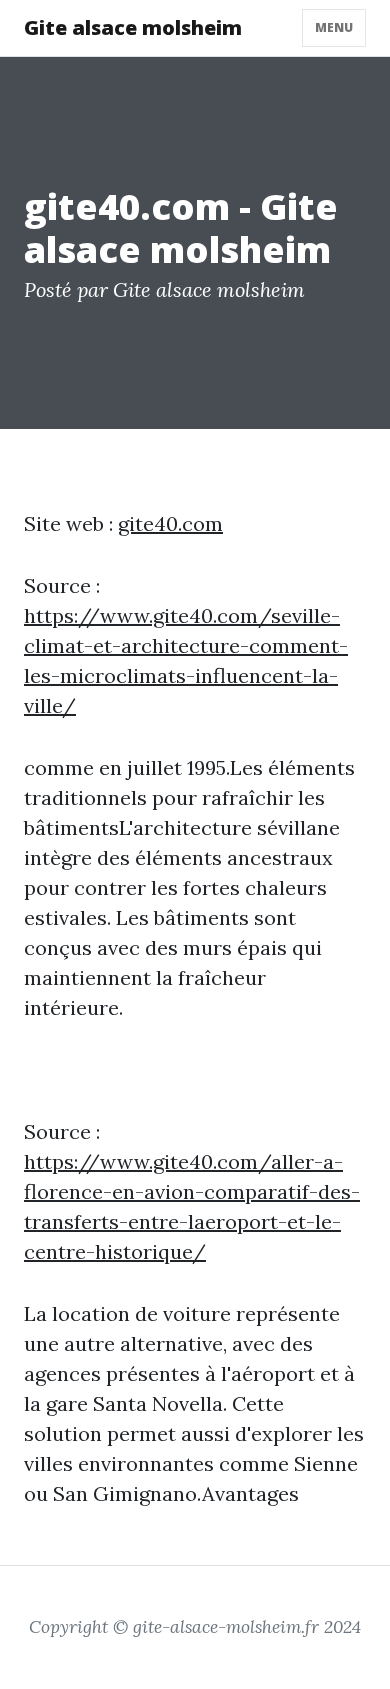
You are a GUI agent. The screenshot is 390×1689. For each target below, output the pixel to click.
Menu (334, 27)
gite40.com (170, 523)
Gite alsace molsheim (133, 27)
